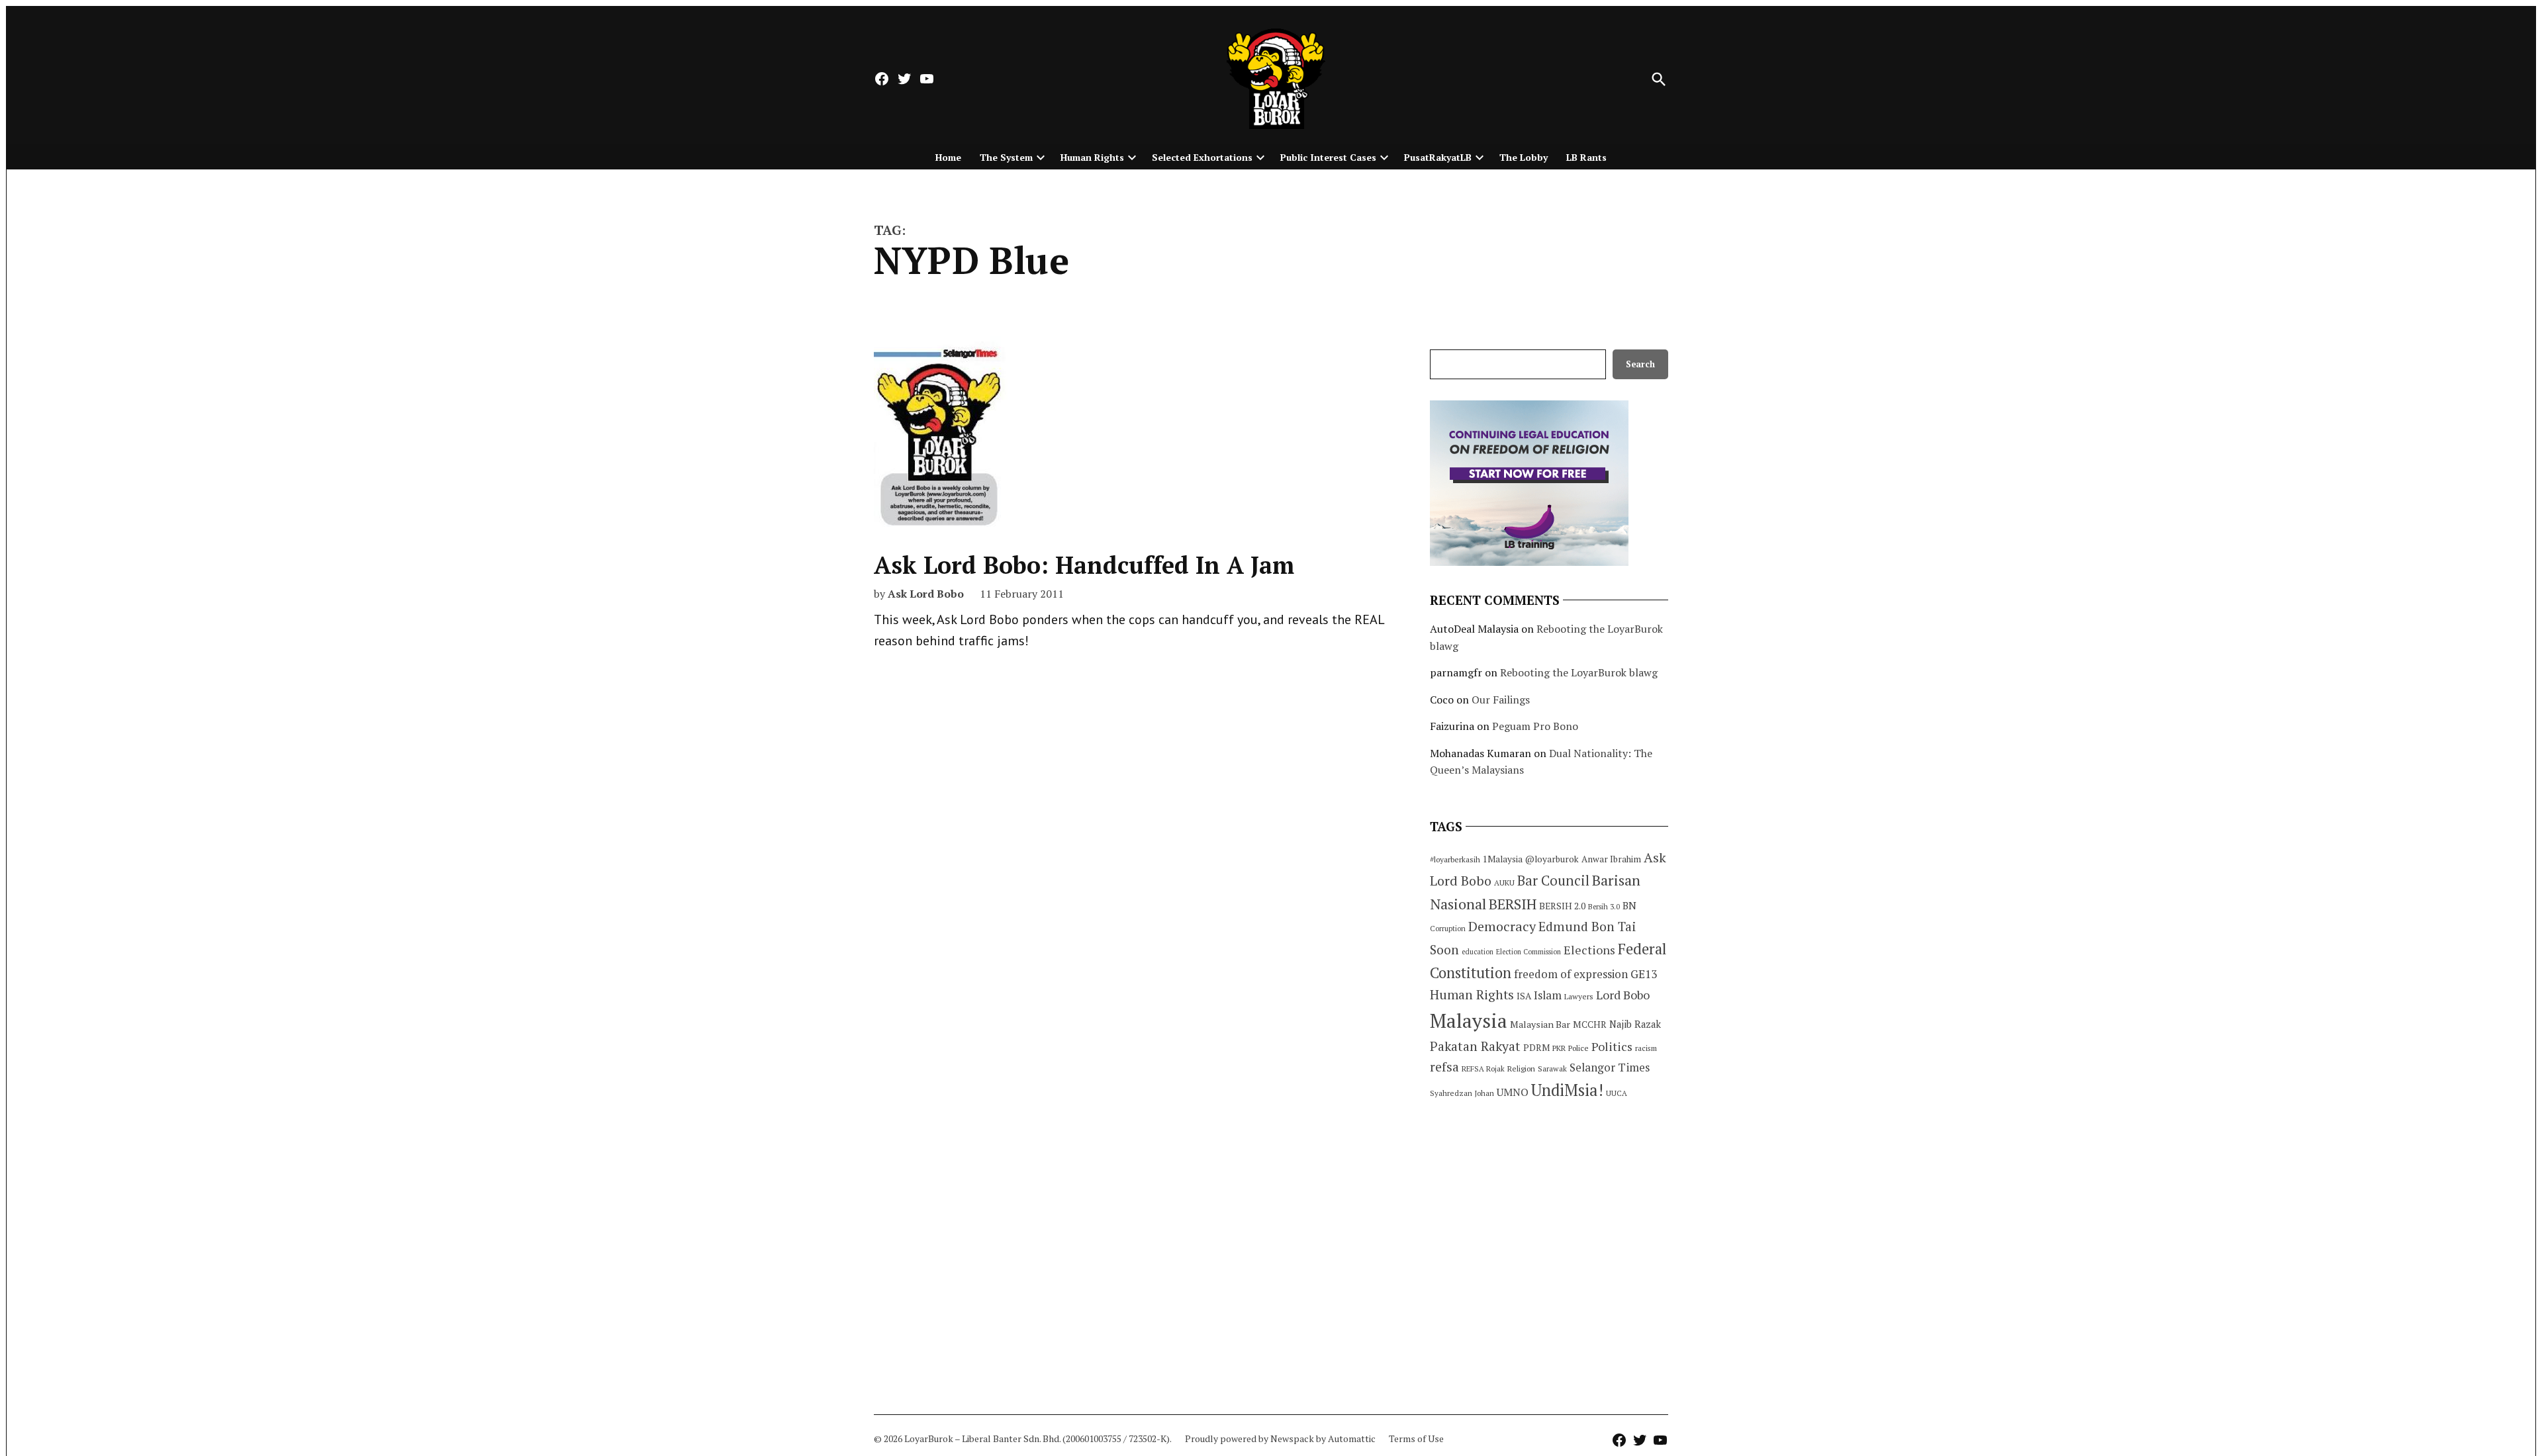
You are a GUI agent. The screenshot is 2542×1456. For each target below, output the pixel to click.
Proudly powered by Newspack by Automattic (1280, 1438)
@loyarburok (1552, 859)
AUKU (1504, 883)
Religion (1521, 1069)
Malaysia (1469, 1021)
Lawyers (1579, 996)
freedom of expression (1571, 974)
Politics (1612, 1046)
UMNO (1513, 1092)
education (1478, 952)
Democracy (1502, 926)
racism (1646, 1048)
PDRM (1536, 1048)
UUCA (1617, 1093)
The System (1006, 157)
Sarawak (1552, 1069)
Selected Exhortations (1202, 157)
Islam (1548, 995)
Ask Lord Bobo (926, 594)
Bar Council (1553, 881)
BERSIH (1513, 904)
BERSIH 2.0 (1562, 906)
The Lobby (1524, 157)
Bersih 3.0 (1604, 907)
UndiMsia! (1567, 1090)
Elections (1589, 950)
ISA (1524, 996)
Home (948, 157)
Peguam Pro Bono (1535, 726)
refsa (1444, 1067)
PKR (1559, 1048)
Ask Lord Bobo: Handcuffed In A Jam (1084, 565)
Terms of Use (1416, 1438)
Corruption (1448, 929)
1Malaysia (1503, 859)
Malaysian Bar (1540, 1024)
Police (1578, 1048)
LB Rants (1586, 157)
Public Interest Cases (1328, 157)
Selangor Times (1610, 1067)
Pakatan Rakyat (1475, 1046)
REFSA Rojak (1483, 1069)
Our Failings (1501, 700)
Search (1640, 364)
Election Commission (1529, 952)
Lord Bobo (1623, 995)
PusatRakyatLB (1438, 157)
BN (1629, 905)
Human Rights (1092, 157)
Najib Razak (1635, 1024)
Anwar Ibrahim (1611, 859)
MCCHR (1590, 1024)
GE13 (1644, 974)
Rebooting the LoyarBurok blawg (1579, 672)
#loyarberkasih (1455, 859)
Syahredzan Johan (1462, 1093)
